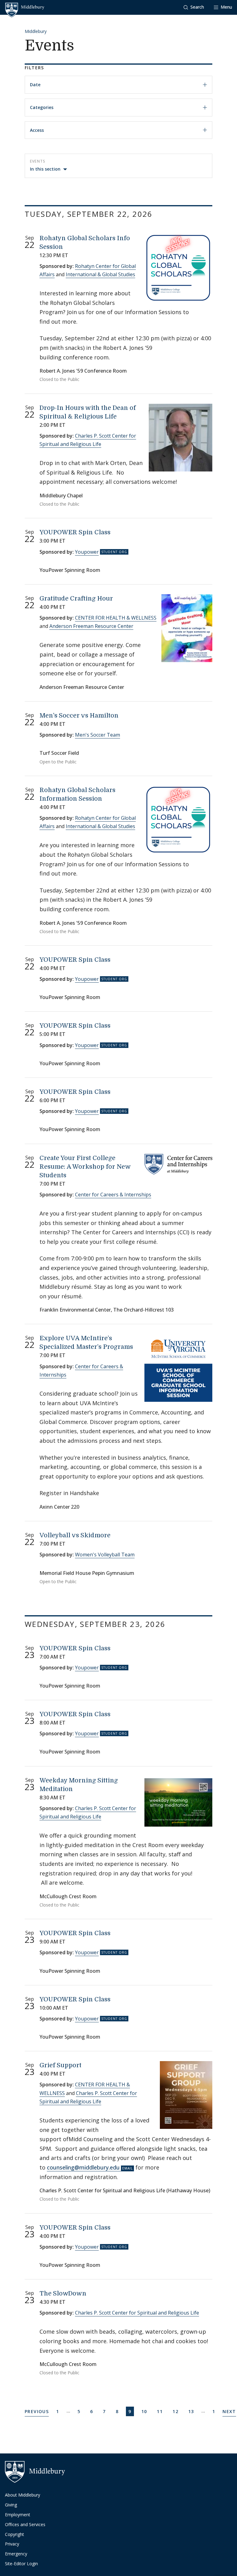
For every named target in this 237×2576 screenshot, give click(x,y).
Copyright (15, 2534)
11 (161, 2411)
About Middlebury (23, 2495)
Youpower (87, 552)
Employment (18, 2515)
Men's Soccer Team (98, 735)
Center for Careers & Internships (113, 1195)
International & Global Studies (100, 274)
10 (145, 2411)
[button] (194, 7)
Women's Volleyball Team (105, 1555)
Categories (42, 107)
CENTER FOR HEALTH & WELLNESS (116, 618)
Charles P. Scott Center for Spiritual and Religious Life (137, 2313)
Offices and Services (25, 2524)
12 (177, 2411)
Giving (11, 2505)
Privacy (12, 2544)
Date (35, 85)
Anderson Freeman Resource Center (91, 626)
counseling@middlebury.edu (83, 2167)
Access (37, 130)
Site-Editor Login (21, 2564)
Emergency (16, 2554)
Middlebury (36, 31)
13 (192, 2411)
